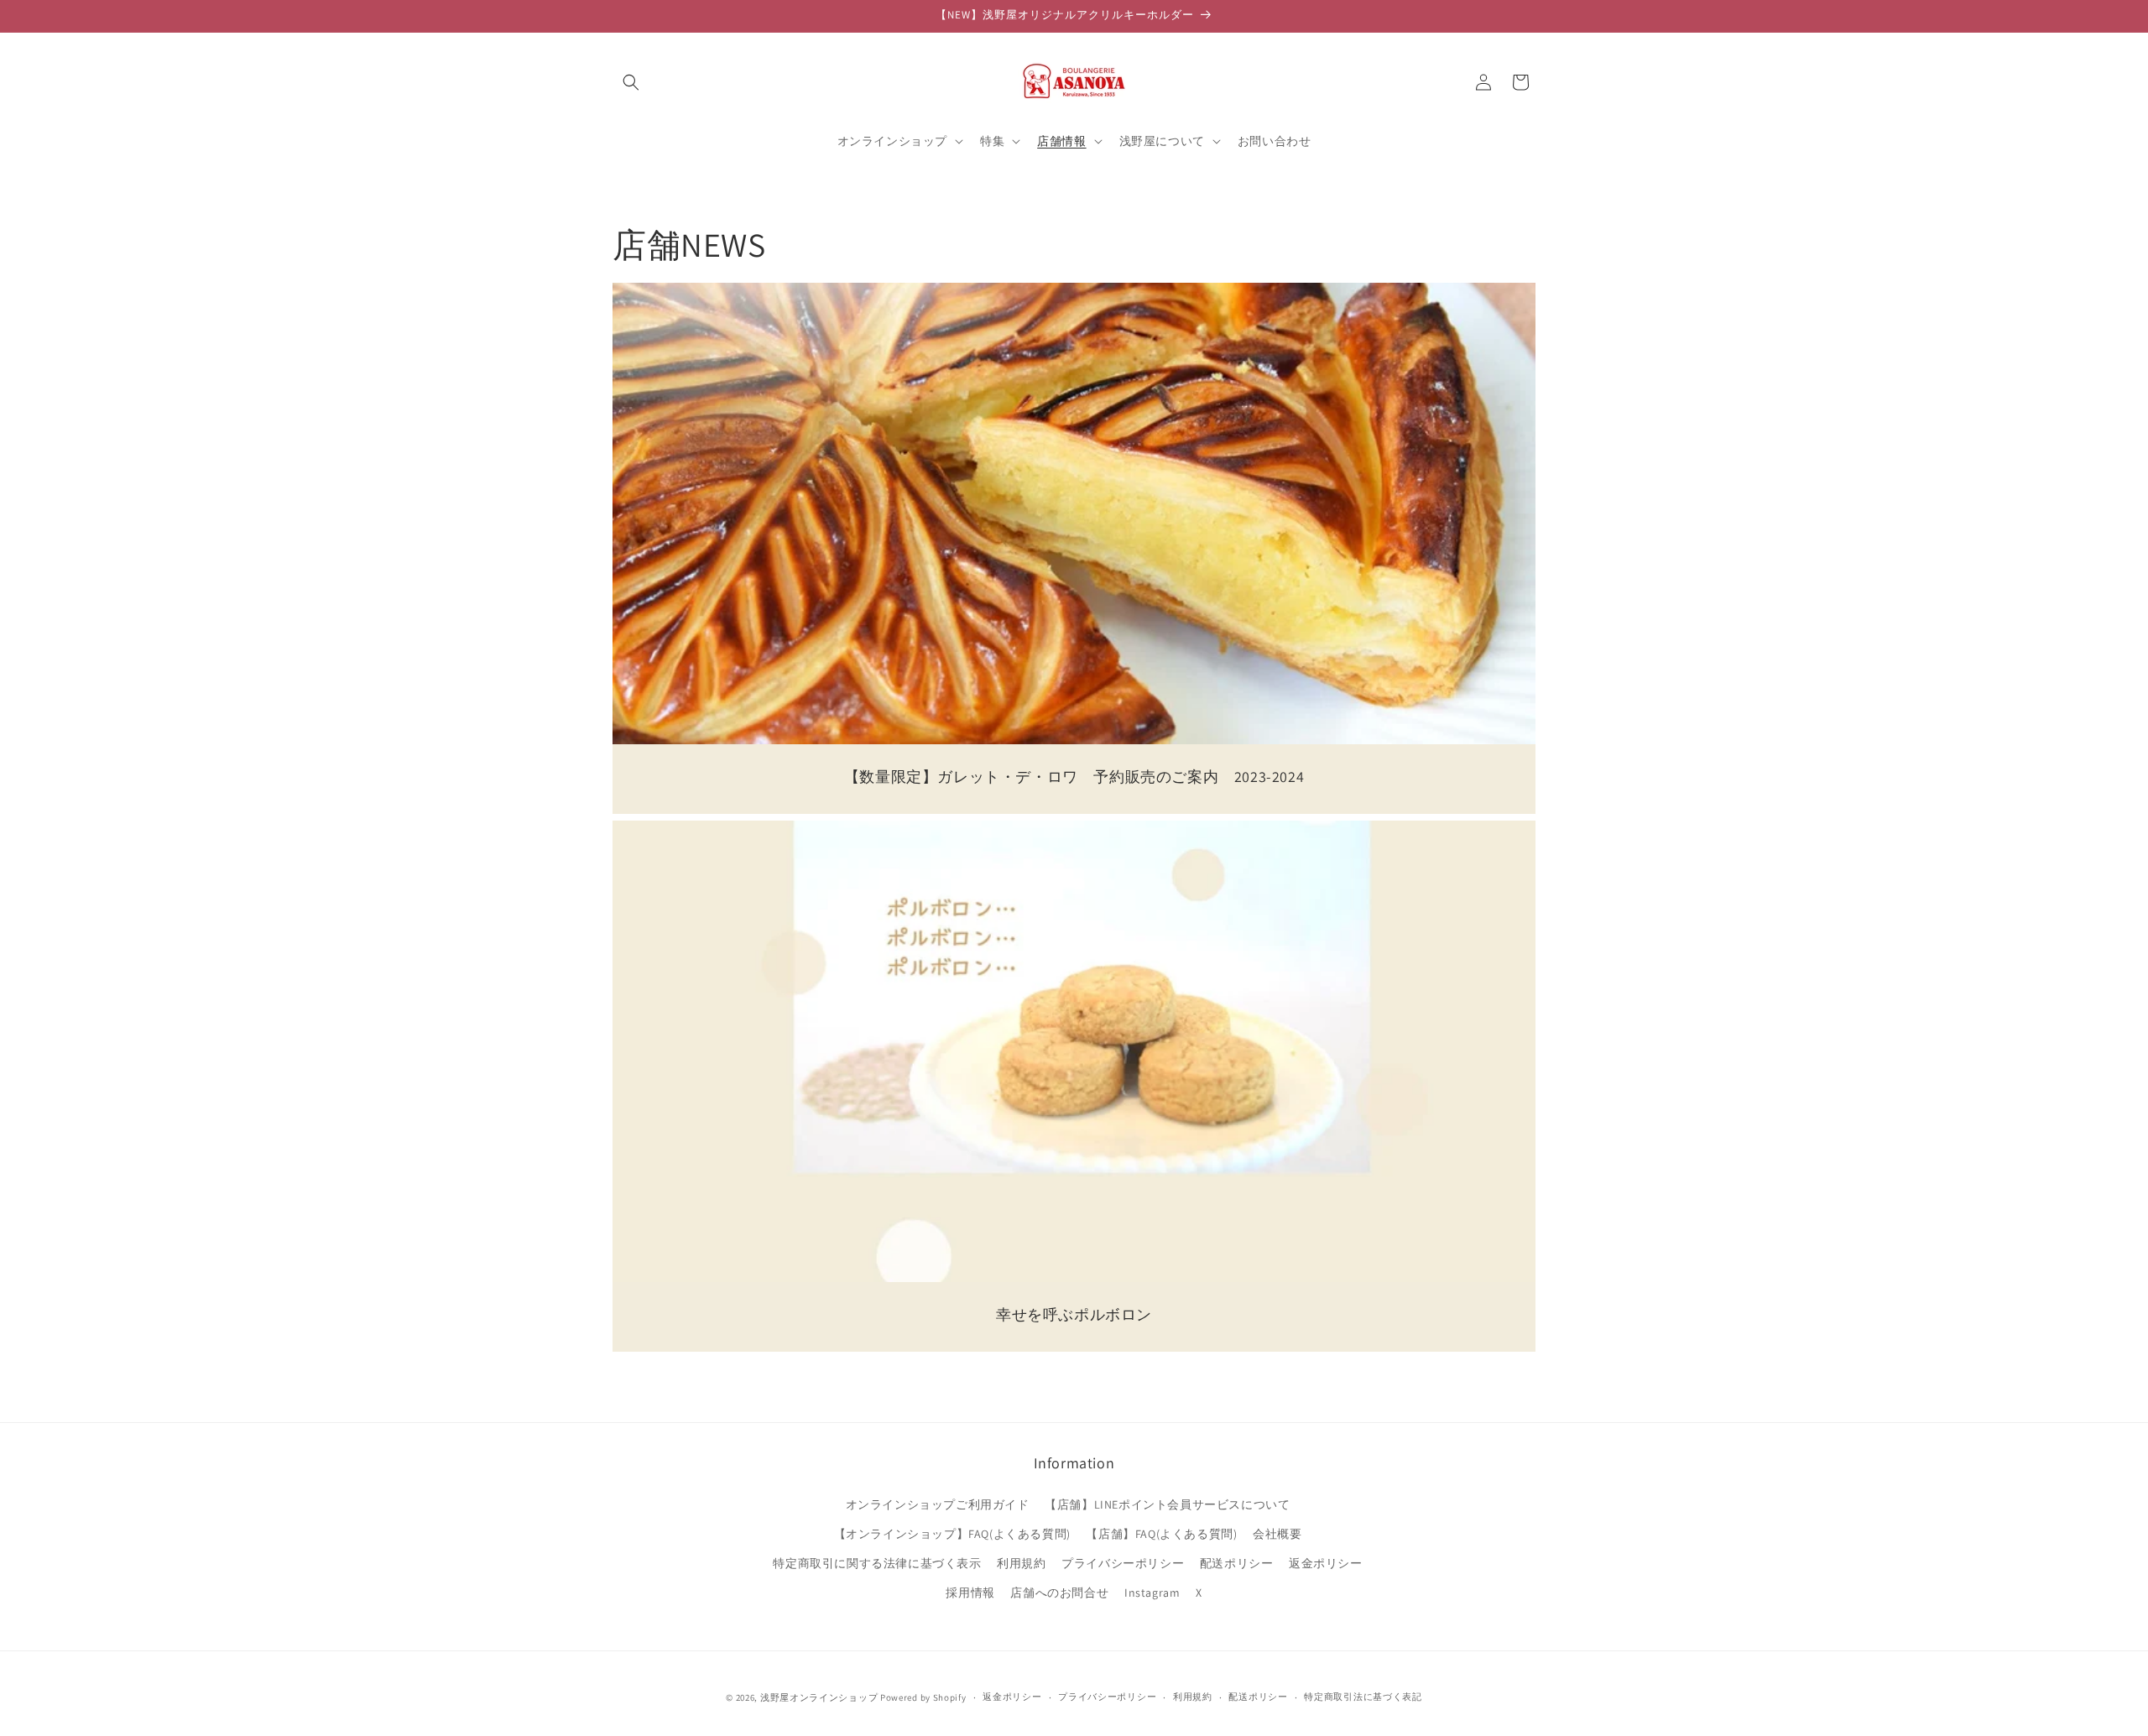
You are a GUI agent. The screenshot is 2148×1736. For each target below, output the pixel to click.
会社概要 (1277, 1534)
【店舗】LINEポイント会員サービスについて (1167, 1504)
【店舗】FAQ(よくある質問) (1161, 1534)
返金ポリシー (1326, 1563)
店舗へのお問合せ (1059, 1593)
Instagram (1152, 1593)
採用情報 (970, 1593)
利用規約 (1021, 1563)
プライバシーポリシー (1123, 1563)
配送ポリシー (1237, 1563)
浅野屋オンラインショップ (819, 1697)
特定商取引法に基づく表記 (1363, 1697)
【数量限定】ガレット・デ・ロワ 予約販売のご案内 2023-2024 (1074, 777)
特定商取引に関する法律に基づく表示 (877, 1563)
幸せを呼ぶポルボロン (1074, 1314)
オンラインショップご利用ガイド (938, 1504)
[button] (631, 82)
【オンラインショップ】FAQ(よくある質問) (952, 1534)
